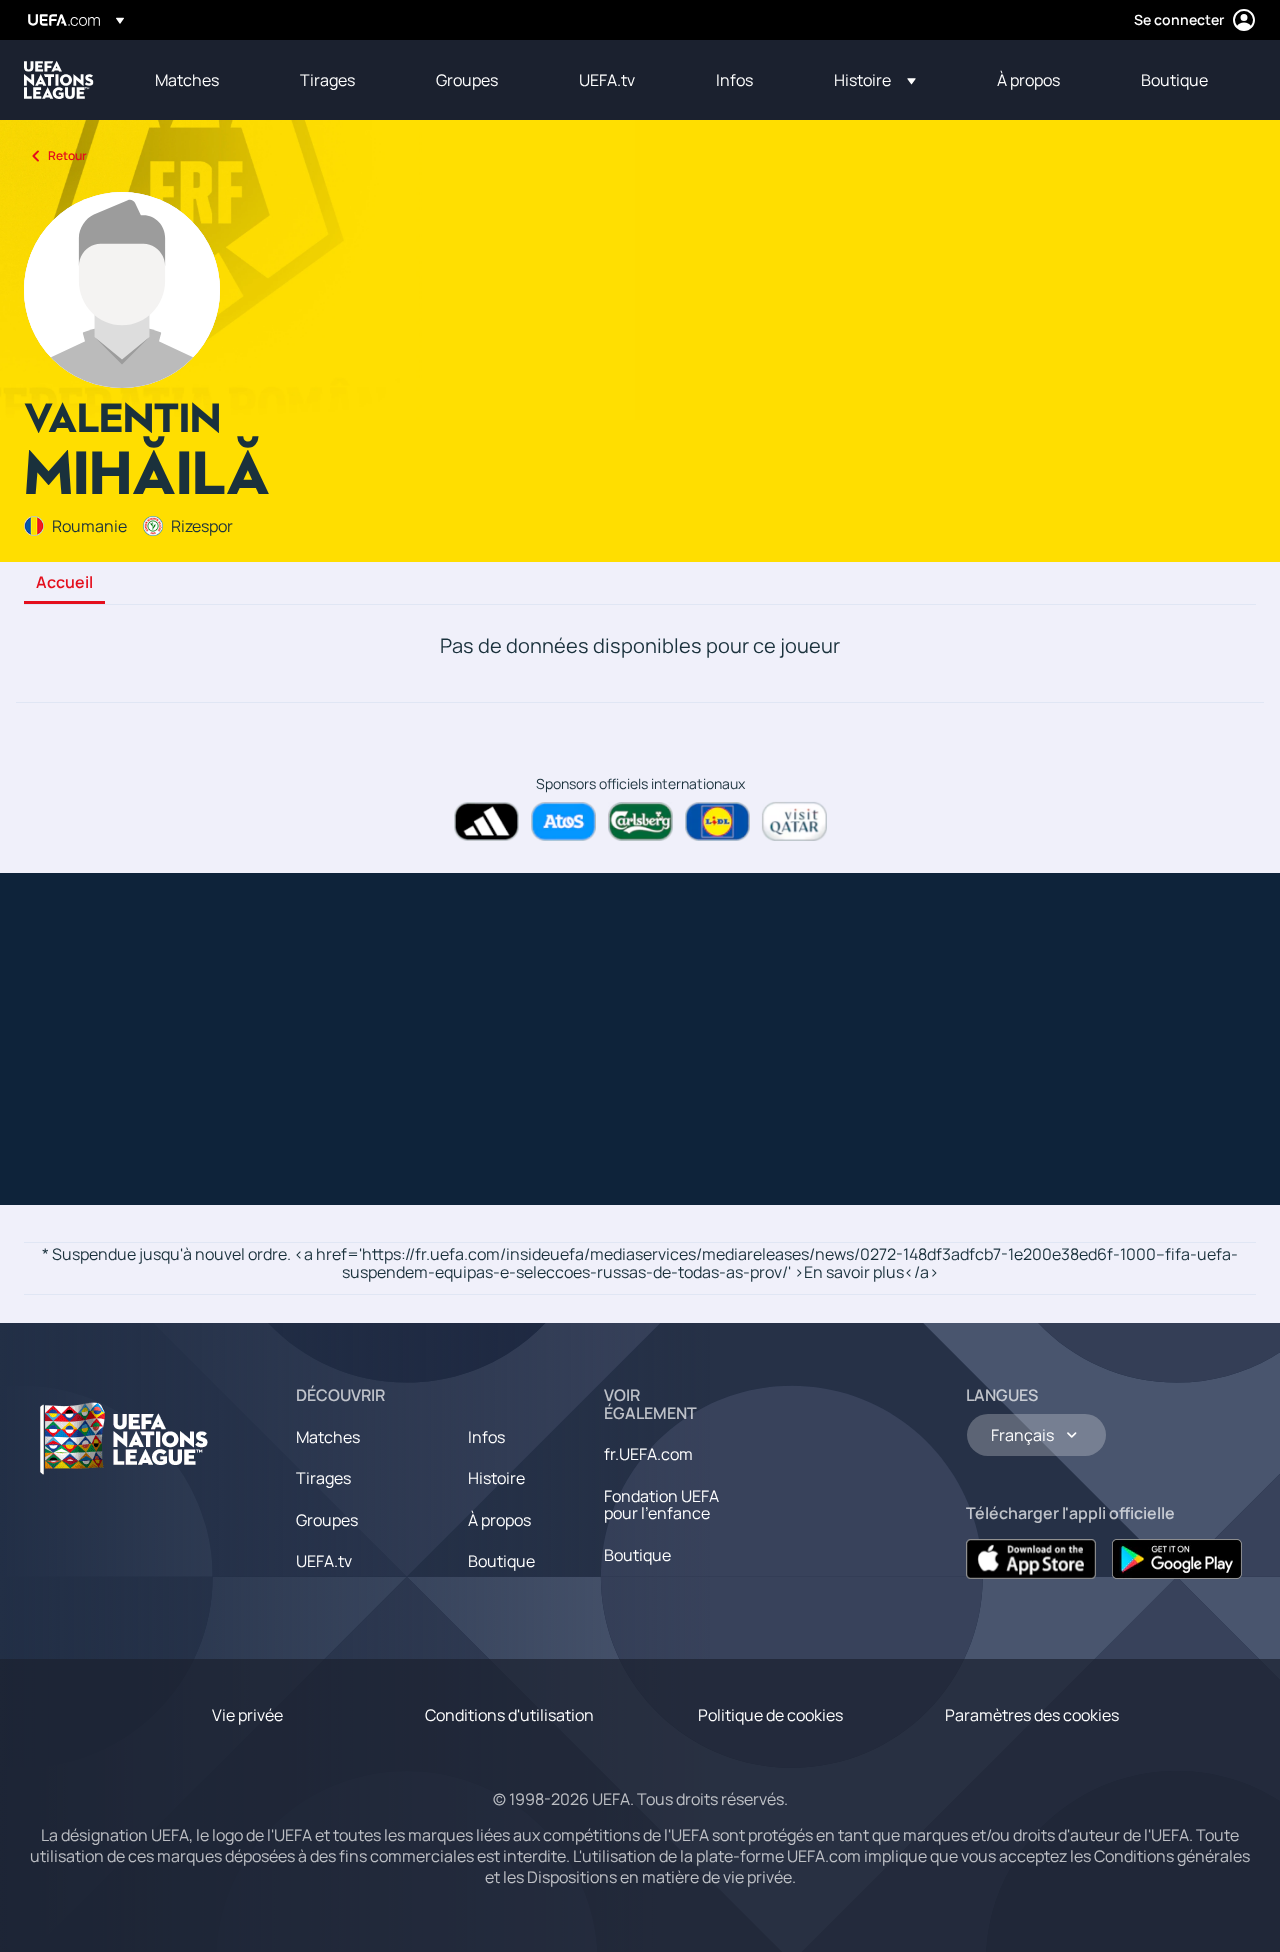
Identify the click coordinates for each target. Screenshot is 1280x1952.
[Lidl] (717, 821)
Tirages (323, 1478)
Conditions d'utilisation (509, 1715)
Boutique (501, 1561)
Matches (328, 1437)
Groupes (327, 1520)
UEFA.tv (324, 1561)
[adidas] (486, 821)
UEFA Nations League (59, 80)
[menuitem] (202, 80)
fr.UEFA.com (648, 1454)
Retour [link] (67, 155)
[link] (187, 80)
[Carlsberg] (640, 821)
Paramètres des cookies (1032, 1715)
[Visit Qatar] (794, 821)
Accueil (64, 583)
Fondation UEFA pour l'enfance (661, 1505)
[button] (875, 80)
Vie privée (247, 1715)
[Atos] (563, 821)
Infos (486, 1437)
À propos (499, 1520)
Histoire (496, 1478)
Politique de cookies (770, 1715)
